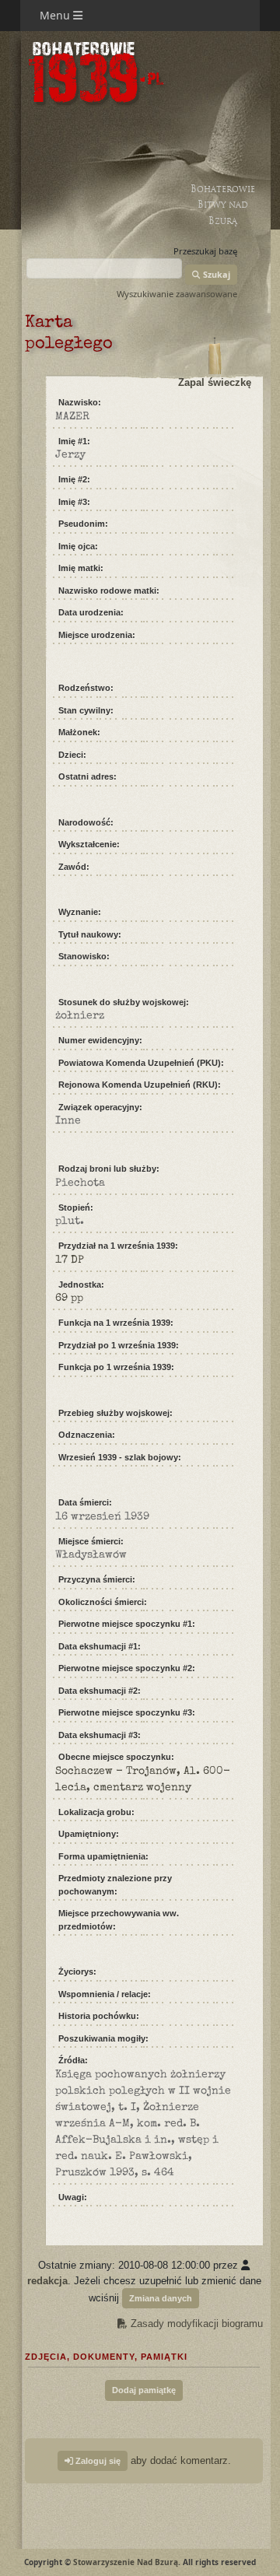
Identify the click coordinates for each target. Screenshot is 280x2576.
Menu (56, 15)
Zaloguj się (97, 2461)
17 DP (70, 1260)
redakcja (47, 2281)
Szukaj (215, 274)
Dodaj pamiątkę (144, 2390)
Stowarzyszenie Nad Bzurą (126, 2562)
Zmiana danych (161, 2298)
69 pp (69, 1299)
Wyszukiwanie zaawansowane (177, 294)
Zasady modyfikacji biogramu (195, 2324)
